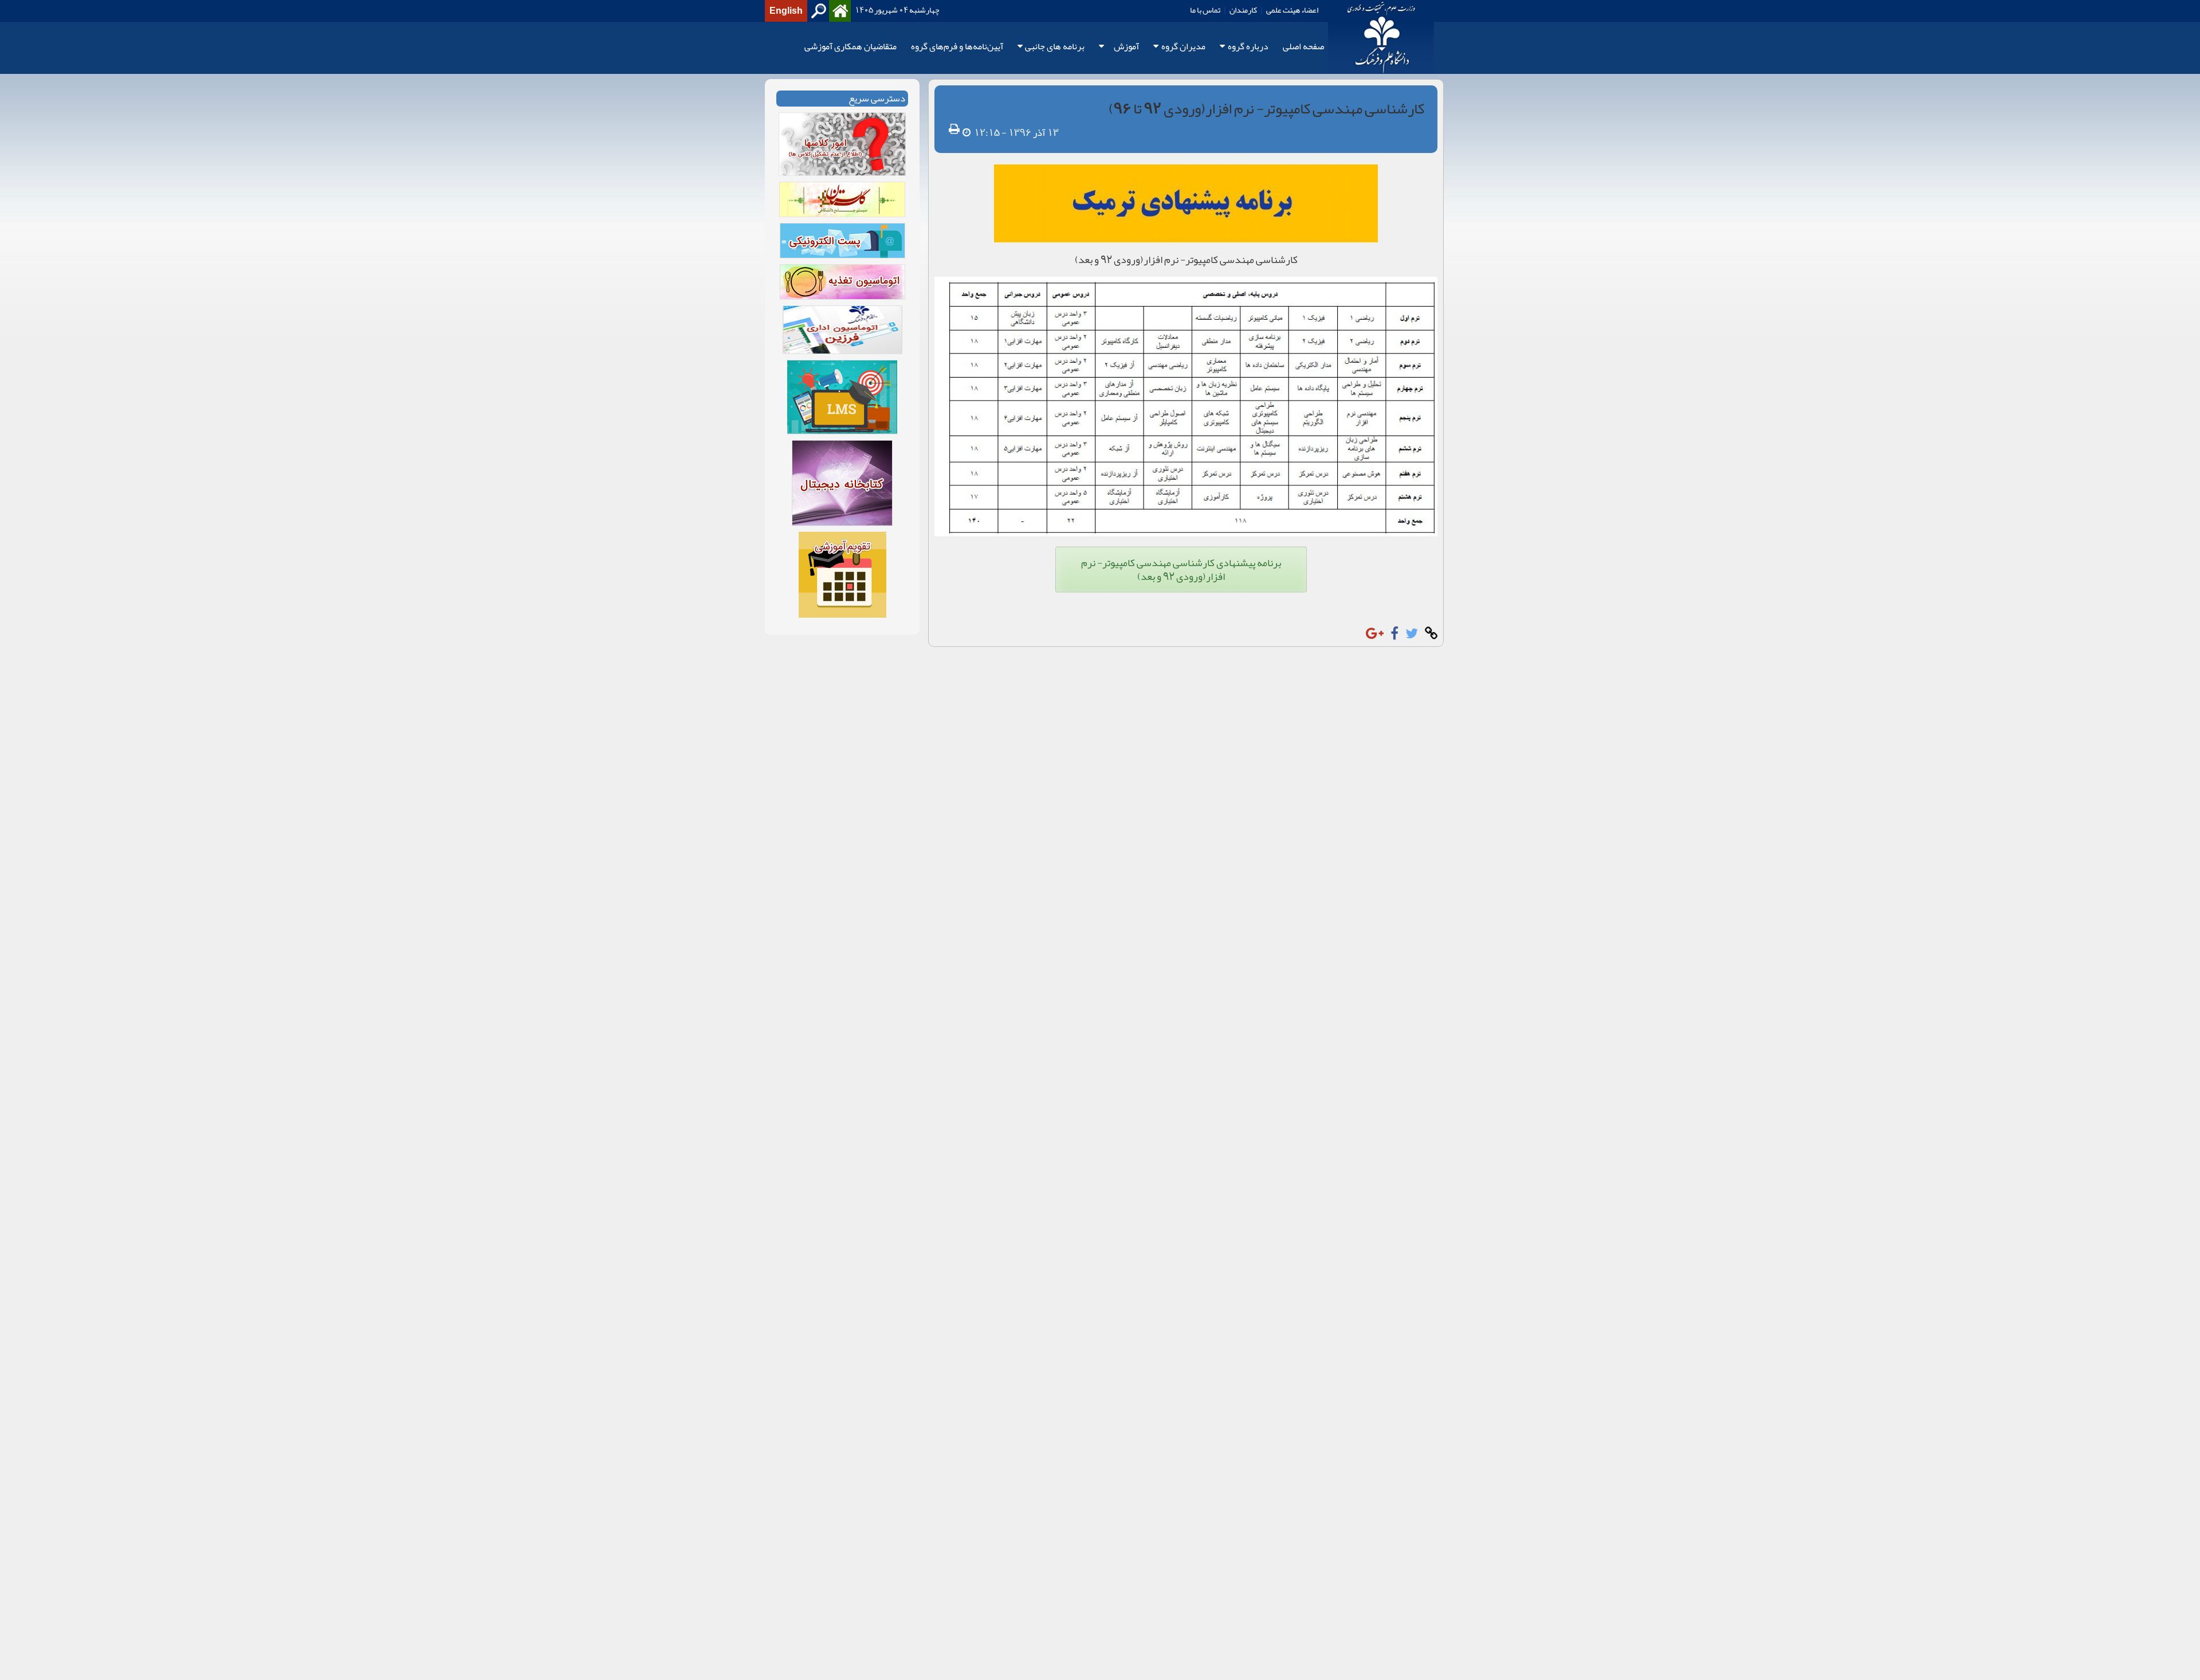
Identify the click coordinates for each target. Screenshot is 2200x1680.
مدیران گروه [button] (1183, 47)
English (786, 11)
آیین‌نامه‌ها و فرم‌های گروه (957, 47)
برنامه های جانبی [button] (1055, 47)
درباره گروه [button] (1248, 47)
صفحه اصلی (1303, 47)
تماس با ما (1205, 10)
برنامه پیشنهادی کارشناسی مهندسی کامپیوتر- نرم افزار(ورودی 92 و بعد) (1181, 570)
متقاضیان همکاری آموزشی (850, 47)
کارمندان (1243, 10)
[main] (1100, 363)
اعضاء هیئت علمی (1292, 10)
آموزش (1126, 47)
